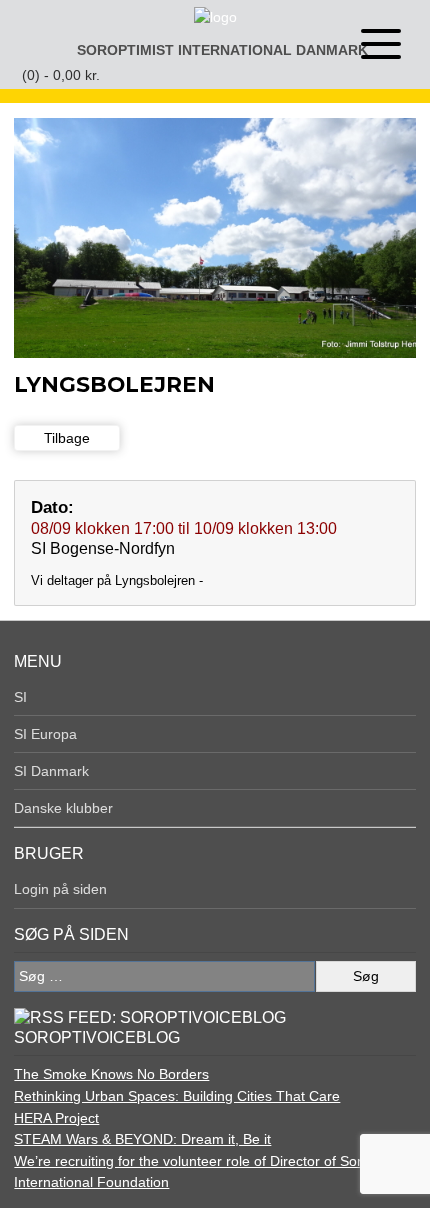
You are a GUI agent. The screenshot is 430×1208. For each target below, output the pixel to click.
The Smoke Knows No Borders (111, 1074)
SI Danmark (51, 771)
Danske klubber (63, 808)
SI (20, 697)
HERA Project (56, 1118)
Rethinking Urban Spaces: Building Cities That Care (177, 1096)
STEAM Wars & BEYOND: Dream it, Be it (142, 1139)
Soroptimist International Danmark (222, 50)
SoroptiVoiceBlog (97, 1037)
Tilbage (67, 438)
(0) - (61, 75)
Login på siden (60, 889)
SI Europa (45, 734)
